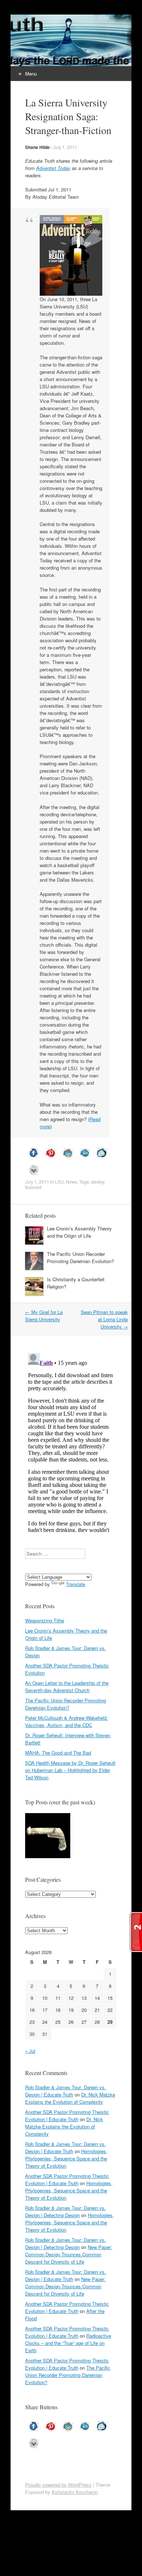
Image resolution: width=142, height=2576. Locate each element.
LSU (59, 1182)
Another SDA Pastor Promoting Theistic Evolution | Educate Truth (67, 2116)
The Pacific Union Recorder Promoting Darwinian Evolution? (80, 1257)
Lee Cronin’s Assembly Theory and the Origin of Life (79, 1232)
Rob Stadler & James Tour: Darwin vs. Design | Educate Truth (66, 2091)
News (72, 1182)
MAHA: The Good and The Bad (58, 1753)
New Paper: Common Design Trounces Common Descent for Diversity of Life (69, 2254)
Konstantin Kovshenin (75, 2492)
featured (33, 1187)
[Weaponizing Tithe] (48, 1837)
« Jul (30, 2051)
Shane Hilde (38, 147)
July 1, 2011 (65, 147)
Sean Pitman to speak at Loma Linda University (104, 1319)
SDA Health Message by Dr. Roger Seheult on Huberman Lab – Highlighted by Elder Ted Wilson (70, 1770)
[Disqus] (71, 1441)
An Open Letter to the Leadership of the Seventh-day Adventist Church (67, 1687)
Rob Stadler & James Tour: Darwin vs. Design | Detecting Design (66, 2211)
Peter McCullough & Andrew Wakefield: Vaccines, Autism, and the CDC (66, 1721)
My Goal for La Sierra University (44, 1316)
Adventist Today (53, 168)
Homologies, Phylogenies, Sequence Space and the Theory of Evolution (66, 2158)
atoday (98, 1182)
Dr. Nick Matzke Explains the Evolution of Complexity (70, 2098)
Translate (76, 1584)
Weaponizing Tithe (45, 1620)
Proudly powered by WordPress (58, 2485)
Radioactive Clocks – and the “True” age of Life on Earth (68, 2343)
